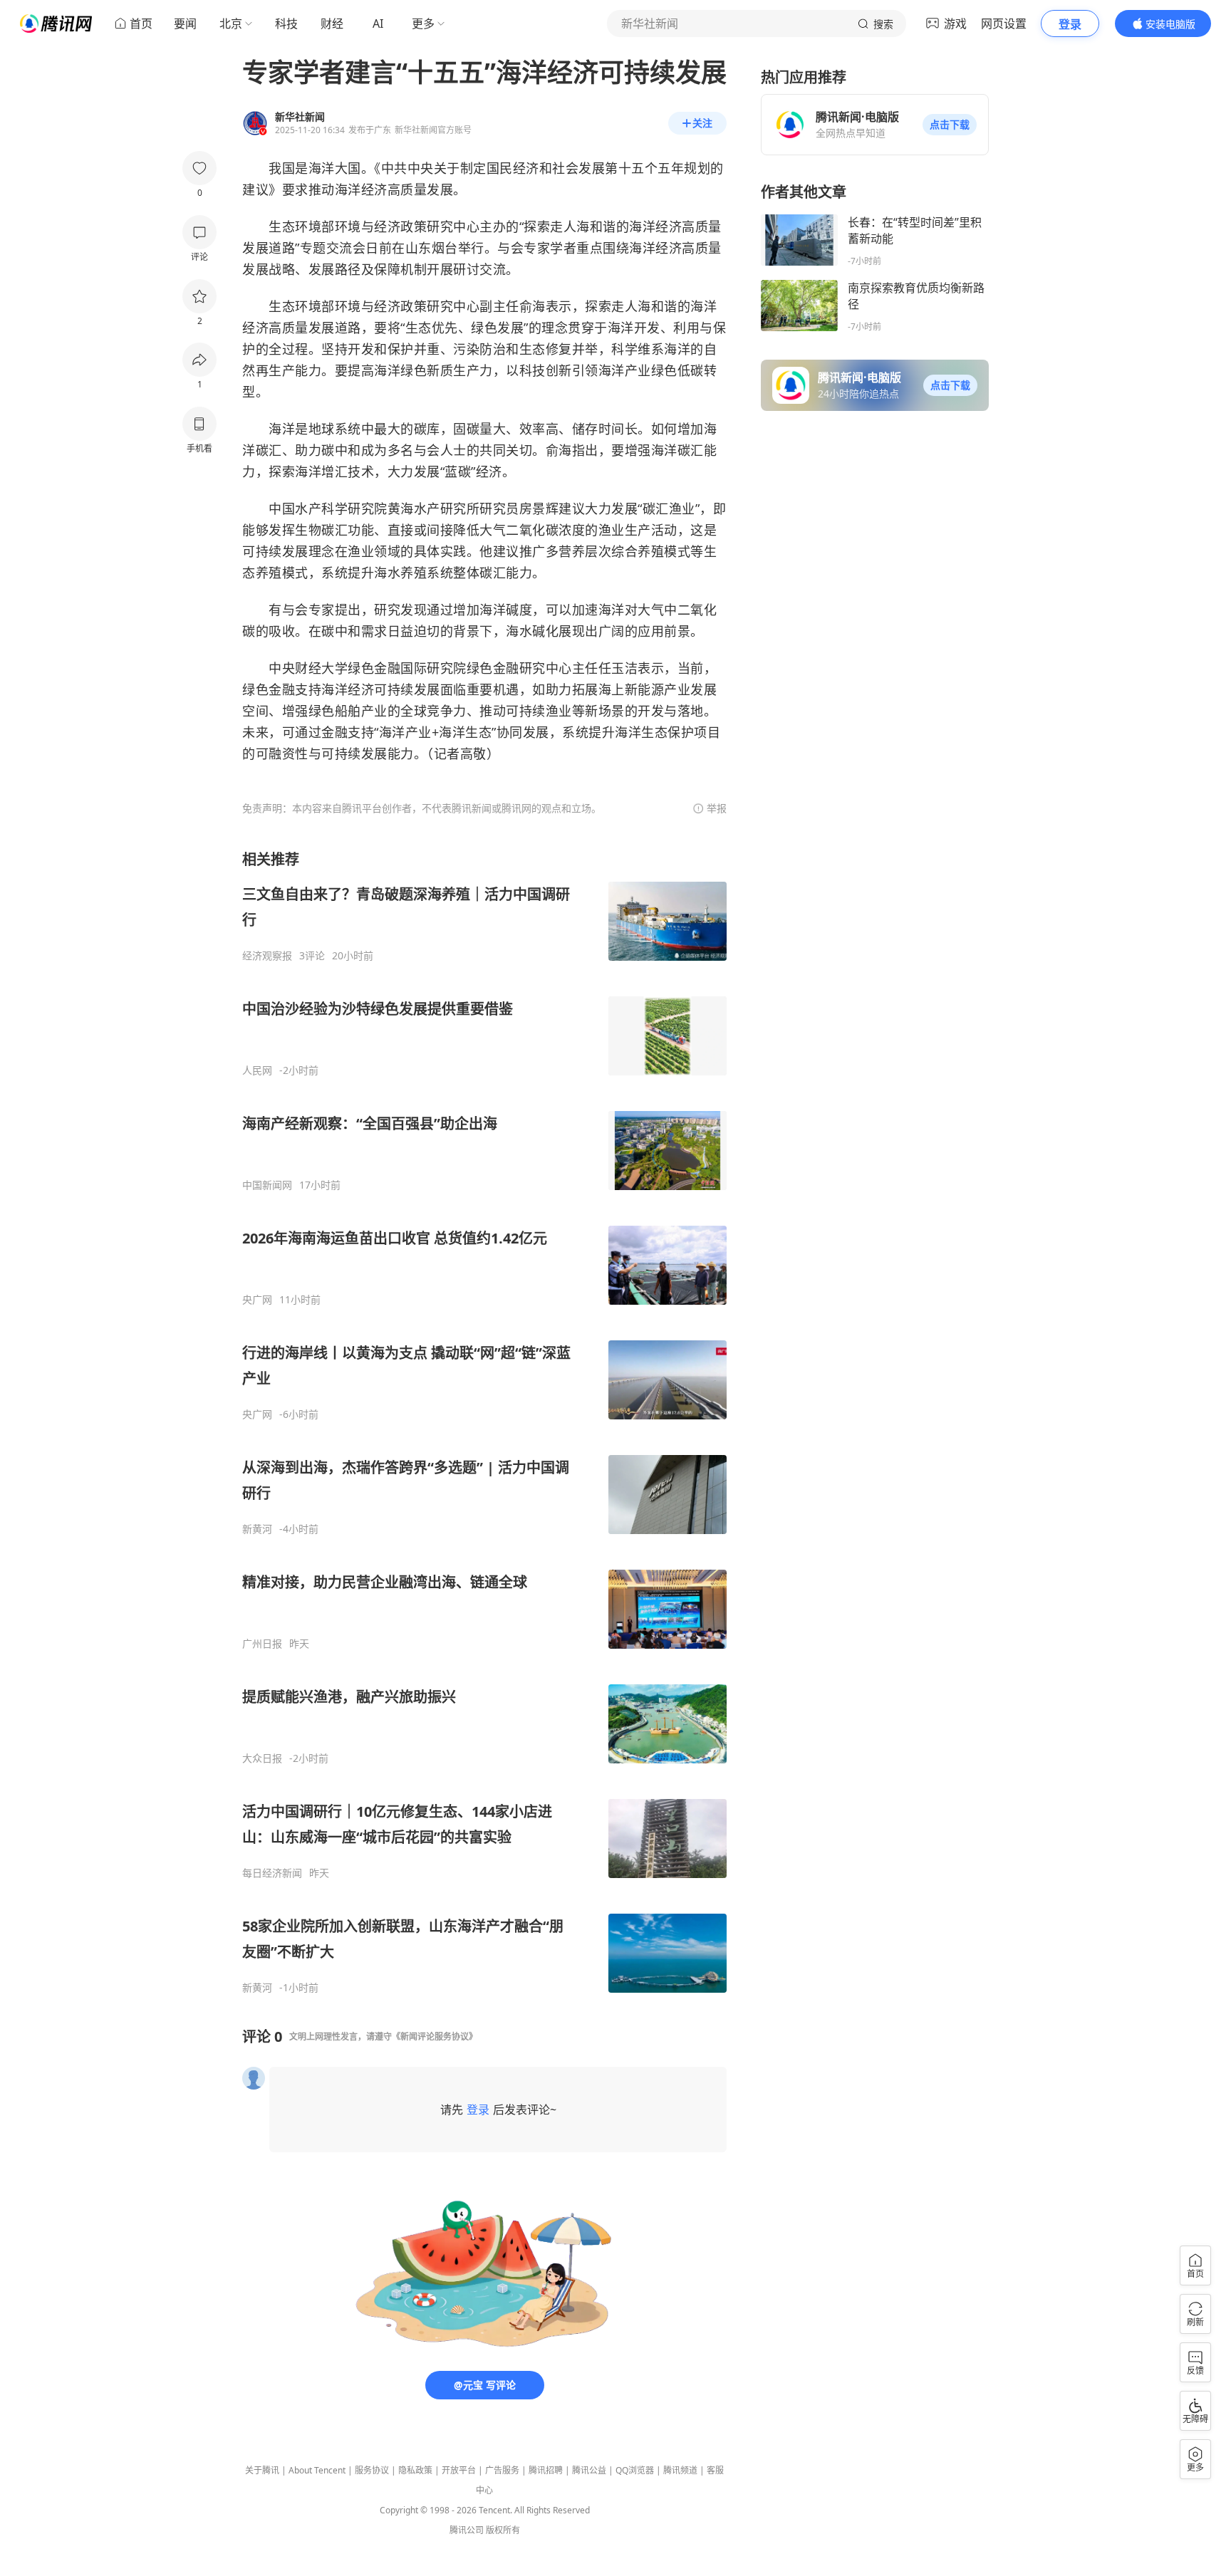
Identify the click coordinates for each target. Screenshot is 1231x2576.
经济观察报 (267, 956)
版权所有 (503, 2530)
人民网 (257, 1070)
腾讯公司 (467, 2530)
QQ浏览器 (635, 2470)
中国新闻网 (267, 1185)
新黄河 (257, 1529)
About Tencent (317, 2470)
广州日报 (262, 1644)
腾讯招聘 (546, 2470)
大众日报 (262, 1758)
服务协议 (372, 2470)
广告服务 (502, 2470)
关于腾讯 (262, 2470)
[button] (950, 125)
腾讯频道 (680, 2470)
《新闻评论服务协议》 (435, 2037)
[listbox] (484, 1422)
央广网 (257, 1300)
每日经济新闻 (272, 1873)
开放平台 (459, 2470)
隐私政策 (415, 2470)
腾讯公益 (589, 2470)
